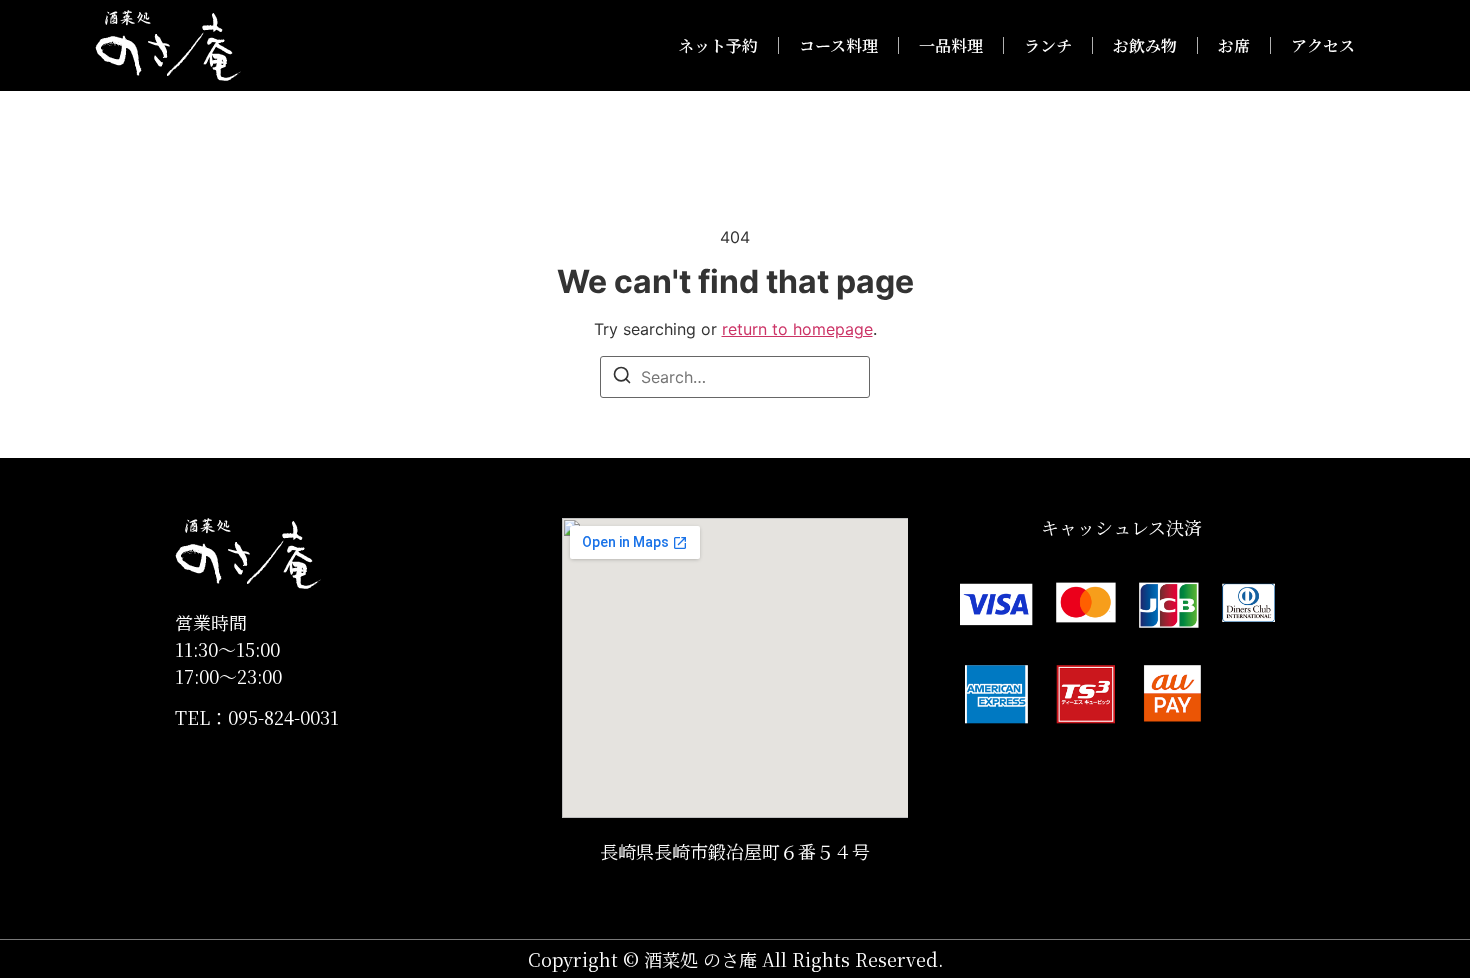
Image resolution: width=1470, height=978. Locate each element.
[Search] (622, 378)
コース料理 (838, 45)
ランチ (1048, 45)
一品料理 (951, 45)
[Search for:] (735, 377)
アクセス (1323, 45)
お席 (1234, 45)
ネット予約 (718, 45)
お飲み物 (1145, 45)
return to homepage (797, 329)
